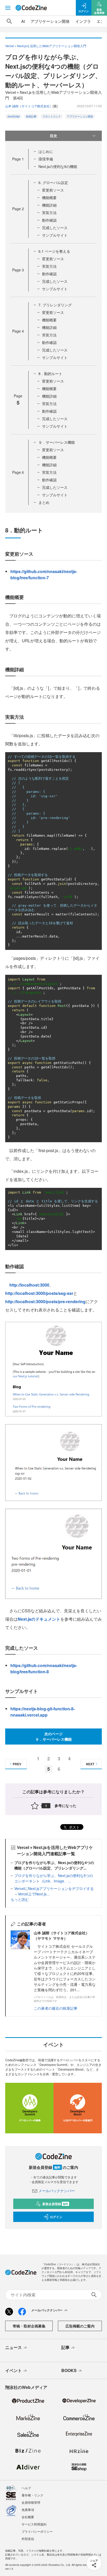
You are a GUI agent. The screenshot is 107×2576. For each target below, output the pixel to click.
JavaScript (14, 116)
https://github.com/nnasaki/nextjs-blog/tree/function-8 (44, 1668)
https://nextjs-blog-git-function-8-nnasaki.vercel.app (43, 1712)
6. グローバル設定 (53, 182)
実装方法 (49, 213)
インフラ (83, 21)
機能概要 (49, 197)
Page (18, 159)
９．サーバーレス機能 (57, 442)
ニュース (14, 2347)
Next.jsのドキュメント (39, 1619)
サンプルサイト (55, 235)
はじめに (46, 151)
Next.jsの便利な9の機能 (58, 166)
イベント (14, 2370)
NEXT (90, 1764)
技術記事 (31, 116)
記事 (65, 2347)
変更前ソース (53, 190)
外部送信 (28, 2539)
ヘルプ (26, 2488)
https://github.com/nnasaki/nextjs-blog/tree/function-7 (44, 574)
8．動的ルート (50, 373)
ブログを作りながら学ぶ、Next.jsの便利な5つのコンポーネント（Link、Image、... (54, 1878)
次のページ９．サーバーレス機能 (53, 1736)
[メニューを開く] (8, 8)
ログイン (56, 2217)
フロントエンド (52, 116)
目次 (53, 136)
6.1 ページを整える (54, 251)
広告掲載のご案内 (80, 2326)
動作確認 (49, 220)
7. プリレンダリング (55, 305)
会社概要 (28, 2517)
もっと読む (20, 1899)
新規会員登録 (55, 2204)
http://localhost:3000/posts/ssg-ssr (39, 1293)
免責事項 (28, 2510)
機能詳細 (49, 205)
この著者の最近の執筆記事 (56, 2008)
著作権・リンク (32, 2495)
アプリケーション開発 (50, 21)
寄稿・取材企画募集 (29, 2326)
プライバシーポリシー (37, 2531)
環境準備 (46, 159)
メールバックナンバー (57, 2191)
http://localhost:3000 (29, 1285)
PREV (17, 1764)
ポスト (74, 1827)
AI (23, 21)
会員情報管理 (31, 2502)
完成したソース (55, 228)
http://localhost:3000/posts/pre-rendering (45, 1301)
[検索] (9, 21)
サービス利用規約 (34, 2524)
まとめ (44, 502)
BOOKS (69, 2370)
